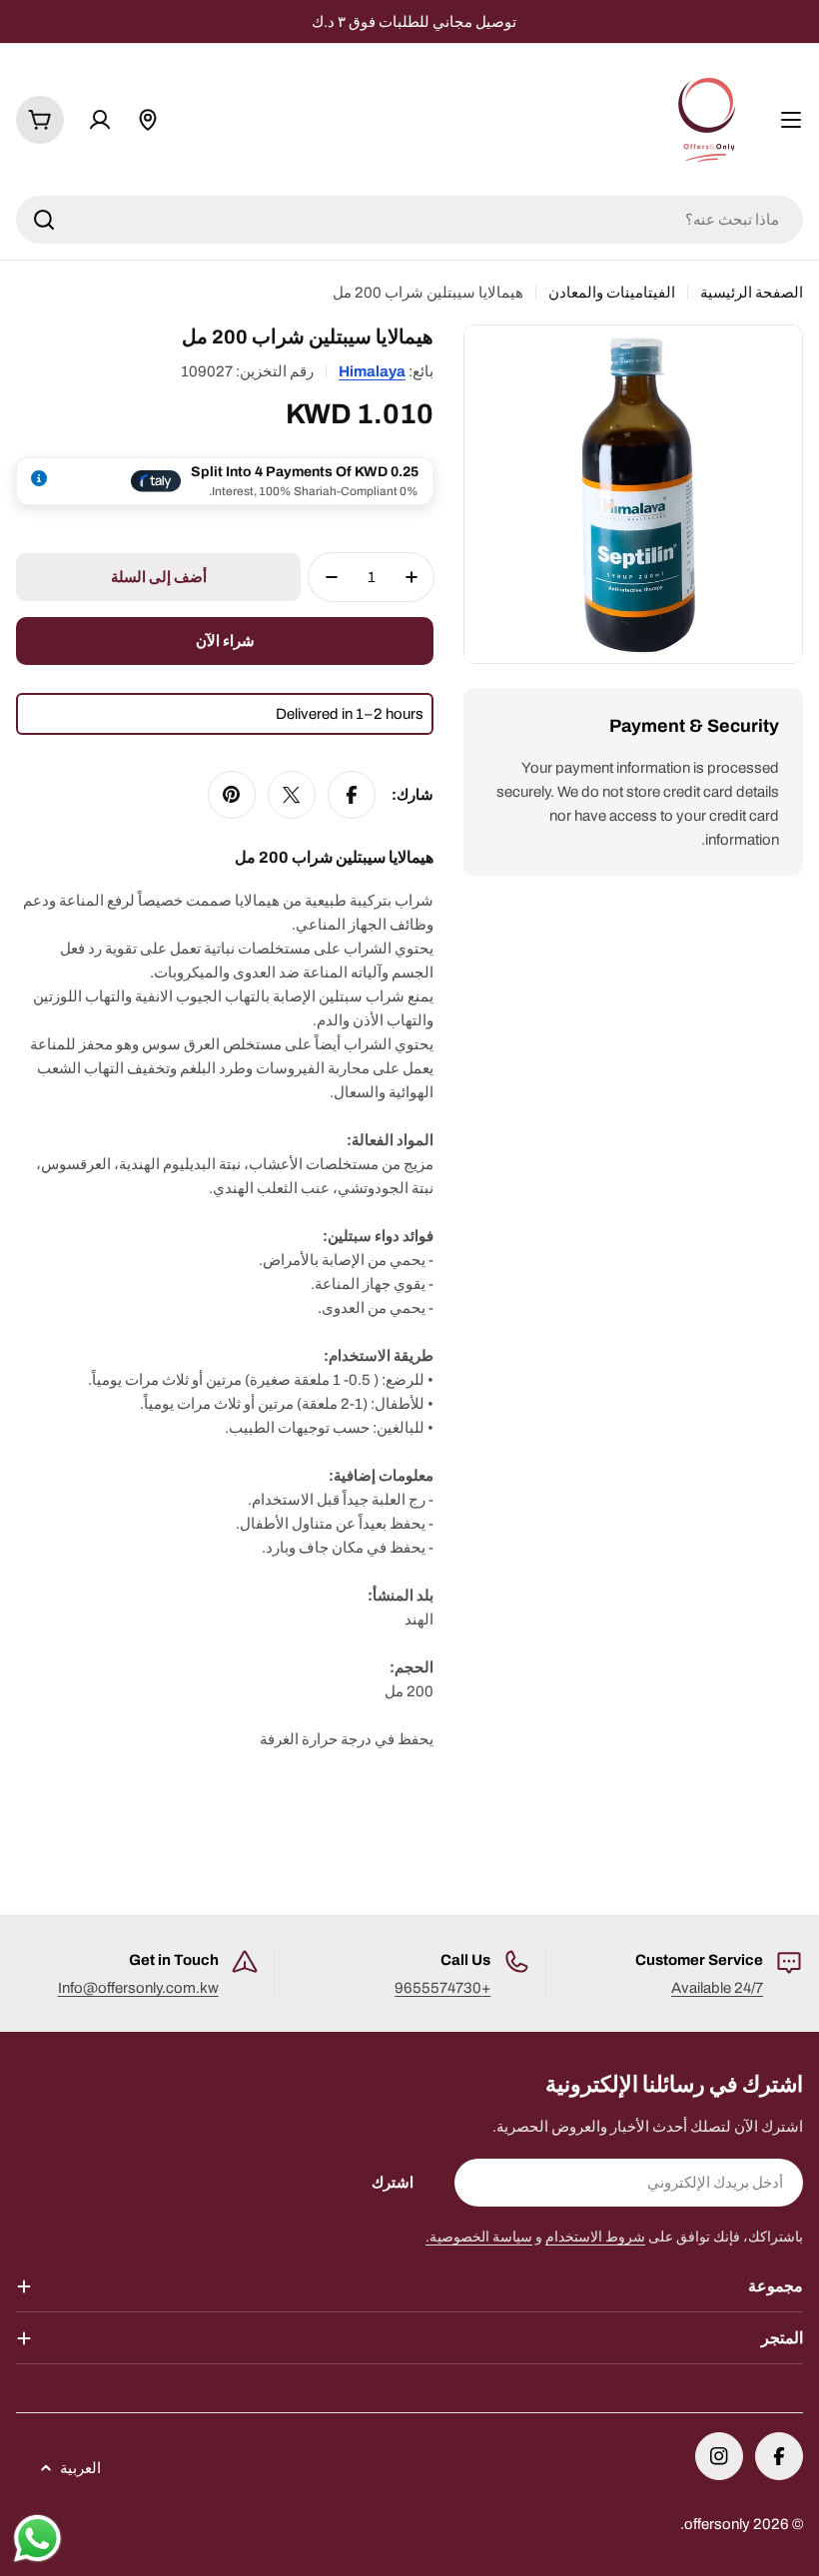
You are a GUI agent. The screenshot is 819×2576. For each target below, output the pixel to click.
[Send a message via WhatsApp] (37, 2539)
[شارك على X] (292, 795)
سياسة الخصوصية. (479, 2237)
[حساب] (100, 120)
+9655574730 (442, 1988)
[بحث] (44, 220)
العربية (80, 2468)
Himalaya (372, 371)
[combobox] (409, 220)
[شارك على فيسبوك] (352, 795)
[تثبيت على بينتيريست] (232, 795)
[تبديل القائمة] (791, 120)
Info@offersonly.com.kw (138, 1988)
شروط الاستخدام (595, 2237)
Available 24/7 (717, 1988)
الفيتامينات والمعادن (612, 293)
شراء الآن (225, 641)
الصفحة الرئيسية (752, 293)
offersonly (717, 2524)
